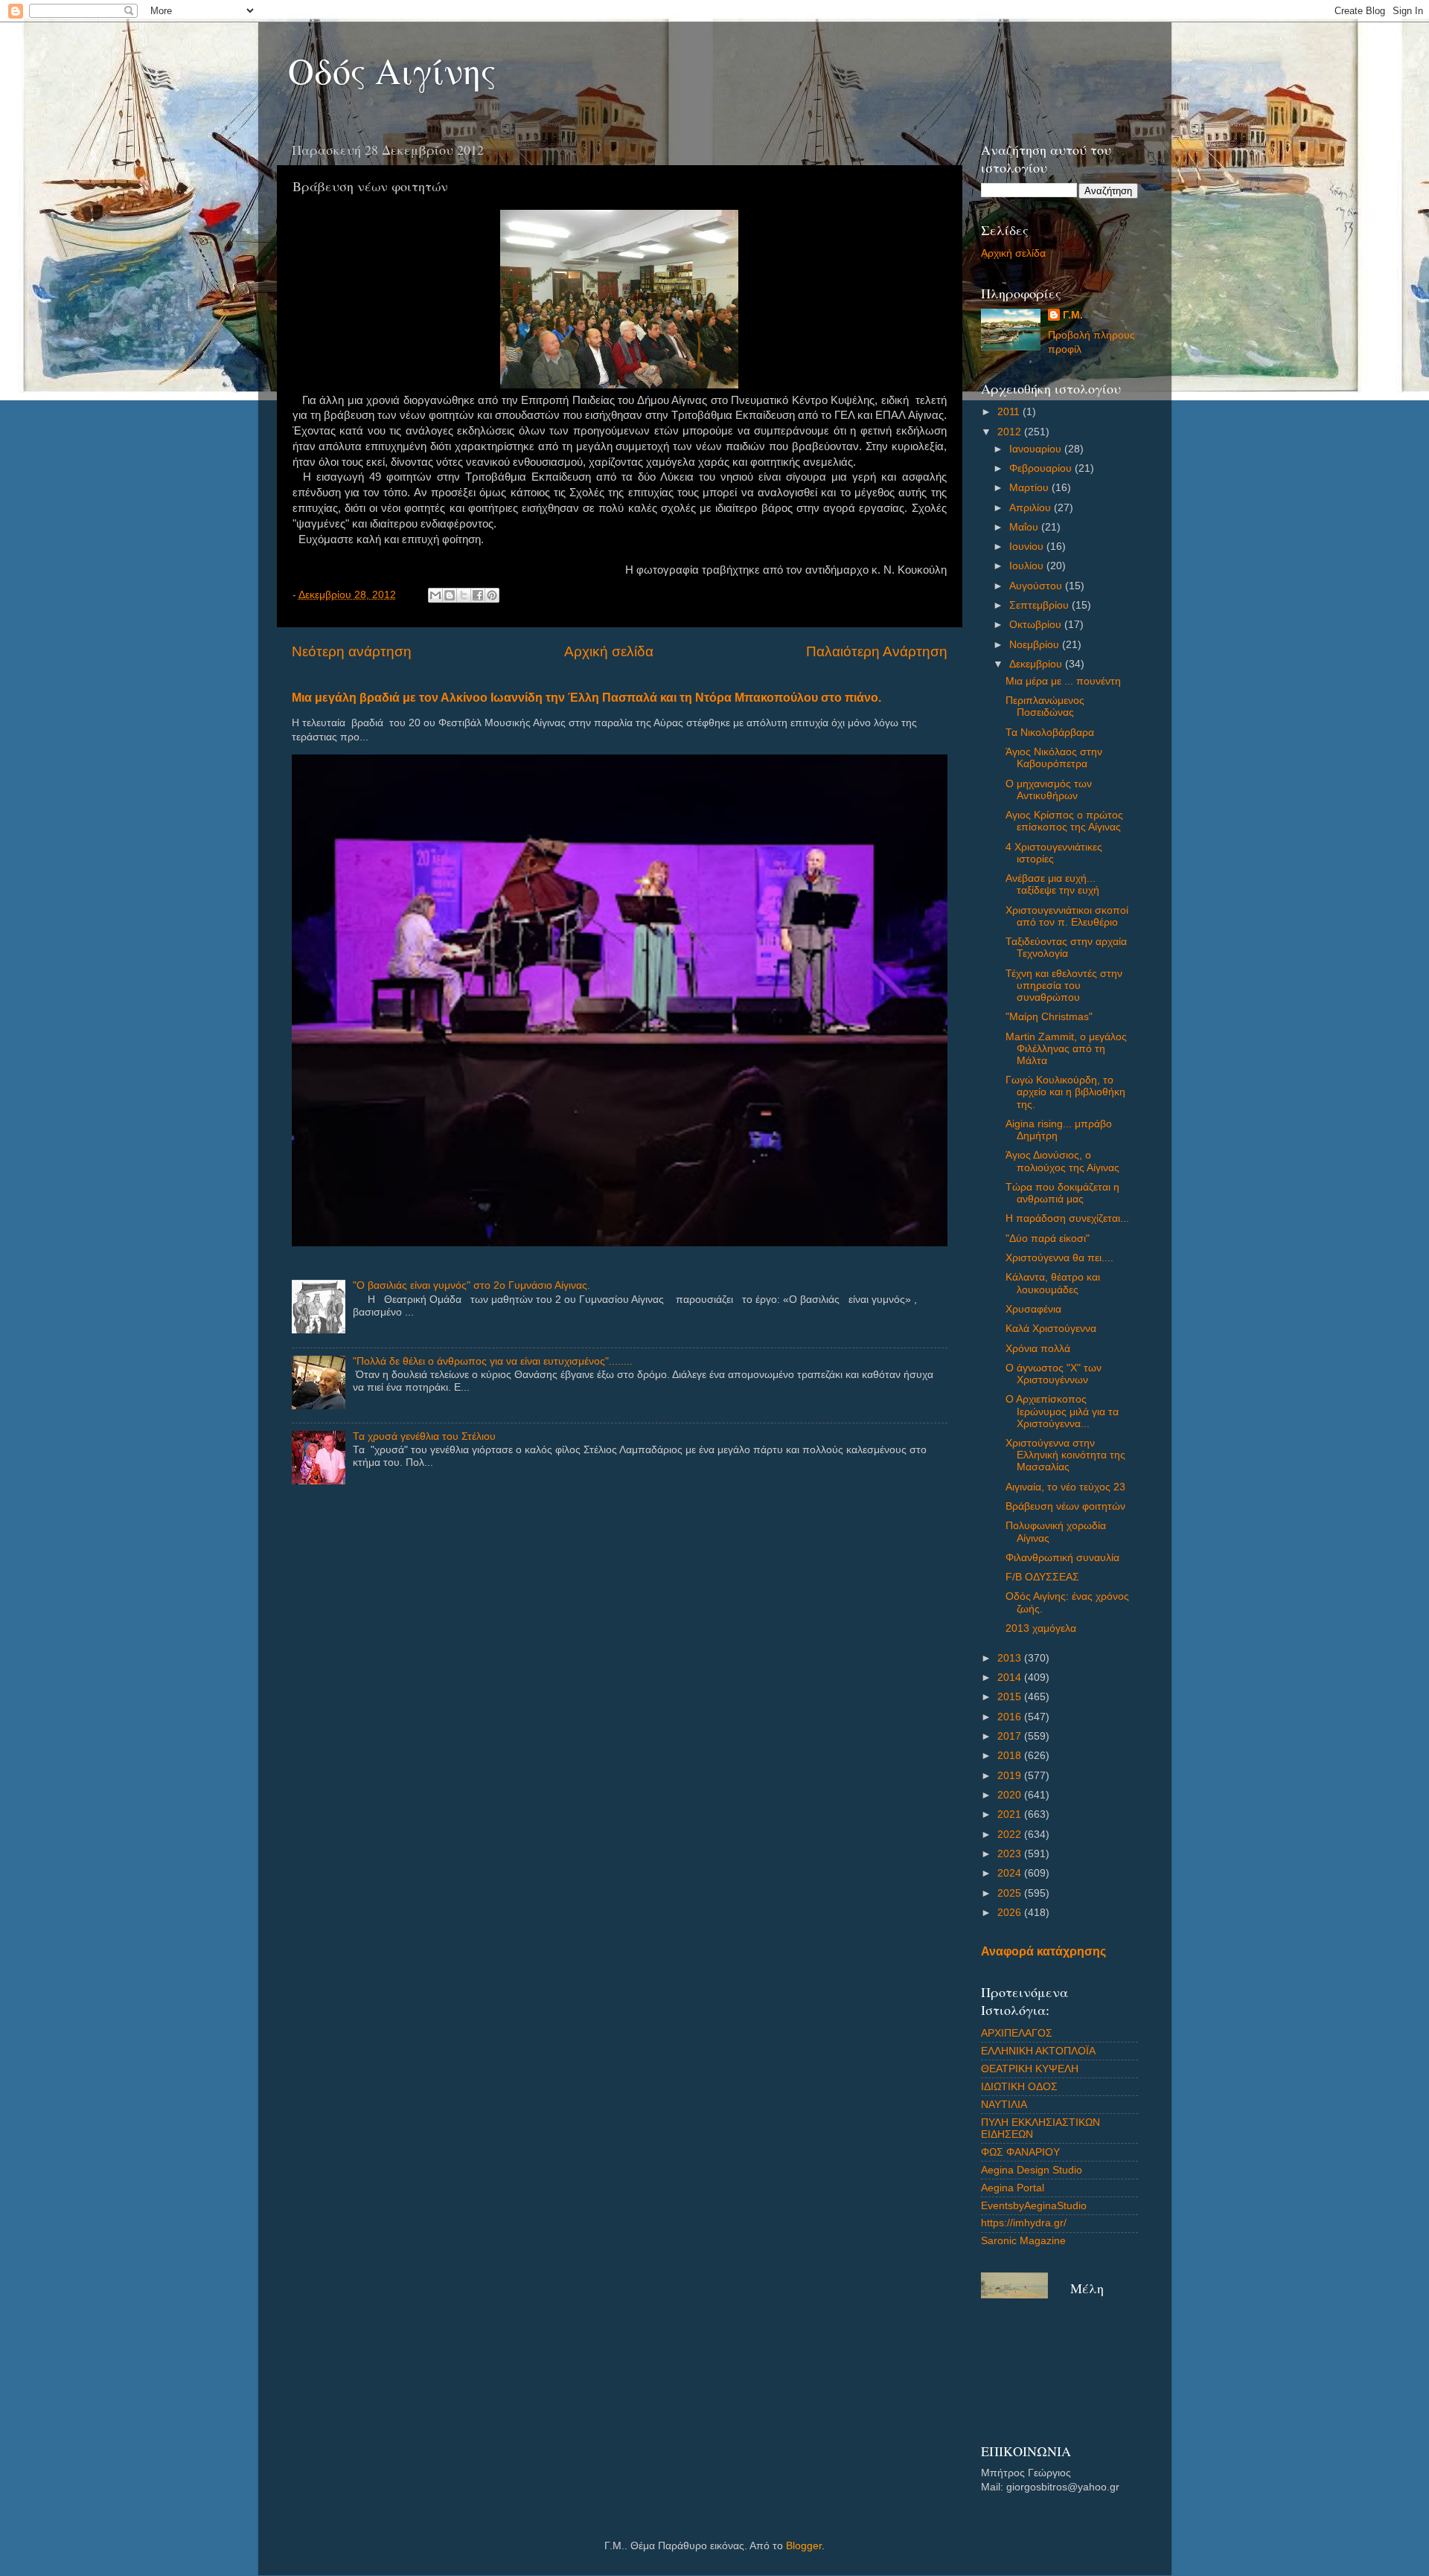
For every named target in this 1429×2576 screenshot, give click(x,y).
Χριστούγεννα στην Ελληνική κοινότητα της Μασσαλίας (1065, 1455)
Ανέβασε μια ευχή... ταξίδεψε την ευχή (1052, 884)
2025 (1011, 1893)
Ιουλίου (1028, 566)
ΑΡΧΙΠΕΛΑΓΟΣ (1017, 2033)
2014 (1011, 1678)
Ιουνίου (1028, 547)
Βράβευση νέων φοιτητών (1065, 1506)
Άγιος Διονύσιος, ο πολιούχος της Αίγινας (1062, 1161)
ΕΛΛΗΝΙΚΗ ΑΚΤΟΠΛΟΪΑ (1038, 2051)
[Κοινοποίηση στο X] (464, 595)
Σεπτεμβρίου (1040, 605)
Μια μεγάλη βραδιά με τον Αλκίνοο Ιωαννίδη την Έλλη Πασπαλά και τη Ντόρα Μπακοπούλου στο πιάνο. (586, 698)
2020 (1011, 1795)
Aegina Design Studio (1032, 2170)
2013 (1011, 1658)
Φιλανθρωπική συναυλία (1062, 1558)
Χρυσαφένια (1033, 1309)
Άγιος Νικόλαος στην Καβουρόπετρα (1054, 758)
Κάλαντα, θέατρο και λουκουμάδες (1053, 1283)
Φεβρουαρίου (1042, 468)
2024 (1011, 1873)
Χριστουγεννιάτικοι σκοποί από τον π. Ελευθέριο (1067, 916)
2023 (1011, 1854)
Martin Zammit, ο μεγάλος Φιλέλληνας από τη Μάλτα (1066, 1049)
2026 (1011, 1913)
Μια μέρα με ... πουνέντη (1063, 681)
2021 (1011, 1814)
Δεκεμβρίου (1037, 664)
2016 (1011, 1717)
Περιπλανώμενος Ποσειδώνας (1045, 707)
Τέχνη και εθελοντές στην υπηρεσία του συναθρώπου (1064, 986)
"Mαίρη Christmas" (1049, 1017)
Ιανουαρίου (1037, 449)
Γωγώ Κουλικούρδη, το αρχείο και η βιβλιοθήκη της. (1065, 1092)
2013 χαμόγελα (1041, 1628)
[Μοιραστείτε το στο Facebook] (478, 595)
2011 (1010, 412)
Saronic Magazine (1023, 2241)
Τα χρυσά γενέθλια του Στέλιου (424, 1436)
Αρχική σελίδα (609, 651)
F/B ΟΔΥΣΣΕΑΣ (1042, 1577)
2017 (1011, 1736)
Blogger (804, 2546)
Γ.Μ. (1073, 315)
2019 (1011, 1776)
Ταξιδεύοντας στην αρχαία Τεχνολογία (1066, 948)
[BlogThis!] (450, 595)
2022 (1011, 1835)
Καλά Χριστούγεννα (1051, 1329)
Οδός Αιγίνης (392, 70)
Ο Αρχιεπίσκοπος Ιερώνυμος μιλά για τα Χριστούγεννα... (1062, 1411)
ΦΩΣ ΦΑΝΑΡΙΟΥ (1020, 2152)
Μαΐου (1025, 527)
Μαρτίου (1030, 488)
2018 (1011, 1756)
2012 (1011, 432)
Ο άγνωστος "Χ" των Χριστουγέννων (1054, 1374)
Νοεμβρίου (1036, 645)
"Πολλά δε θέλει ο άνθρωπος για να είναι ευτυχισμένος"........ (493, 1361)
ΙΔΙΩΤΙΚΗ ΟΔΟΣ (1019, 2087)
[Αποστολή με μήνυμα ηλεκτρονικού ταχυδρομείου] (435, 595)
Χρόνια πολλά (1038, 1349)
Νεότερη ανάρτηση (352, 651)
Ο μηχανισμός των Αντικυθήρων (1049, 790)
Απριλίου (1032, 508)
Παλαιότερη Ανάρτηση (877, 651)
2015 (1011, 1697)
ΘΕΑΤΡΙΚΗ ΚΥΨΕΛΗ (1030, 2069)
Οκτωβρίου (1037, 625)
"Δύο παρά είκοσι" (1048, 1239)
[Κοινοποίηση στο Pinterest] (492, 595)
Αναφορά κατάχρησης (1043, 1951)
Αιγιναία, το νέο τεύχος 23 (1065, 1487)
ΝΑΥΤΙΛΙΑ (1004, 2105)
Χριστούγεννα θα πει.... (1059, 1258)
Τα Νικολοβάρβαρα (1050, 733)
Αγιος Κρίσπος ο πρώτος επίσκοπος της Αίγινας (1064, 821)
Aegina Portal (1013, 2188)
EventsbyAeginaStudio (1034, 2206)
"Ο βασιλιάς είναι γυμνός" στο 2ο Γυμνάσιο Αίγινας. (471, 1285)
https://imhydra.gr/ (1024, 2223)
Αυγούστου (1037, 586)
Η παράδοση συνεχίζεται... (1067, 1218)
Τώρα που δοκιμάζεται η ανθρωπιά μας (1062, 1193)
